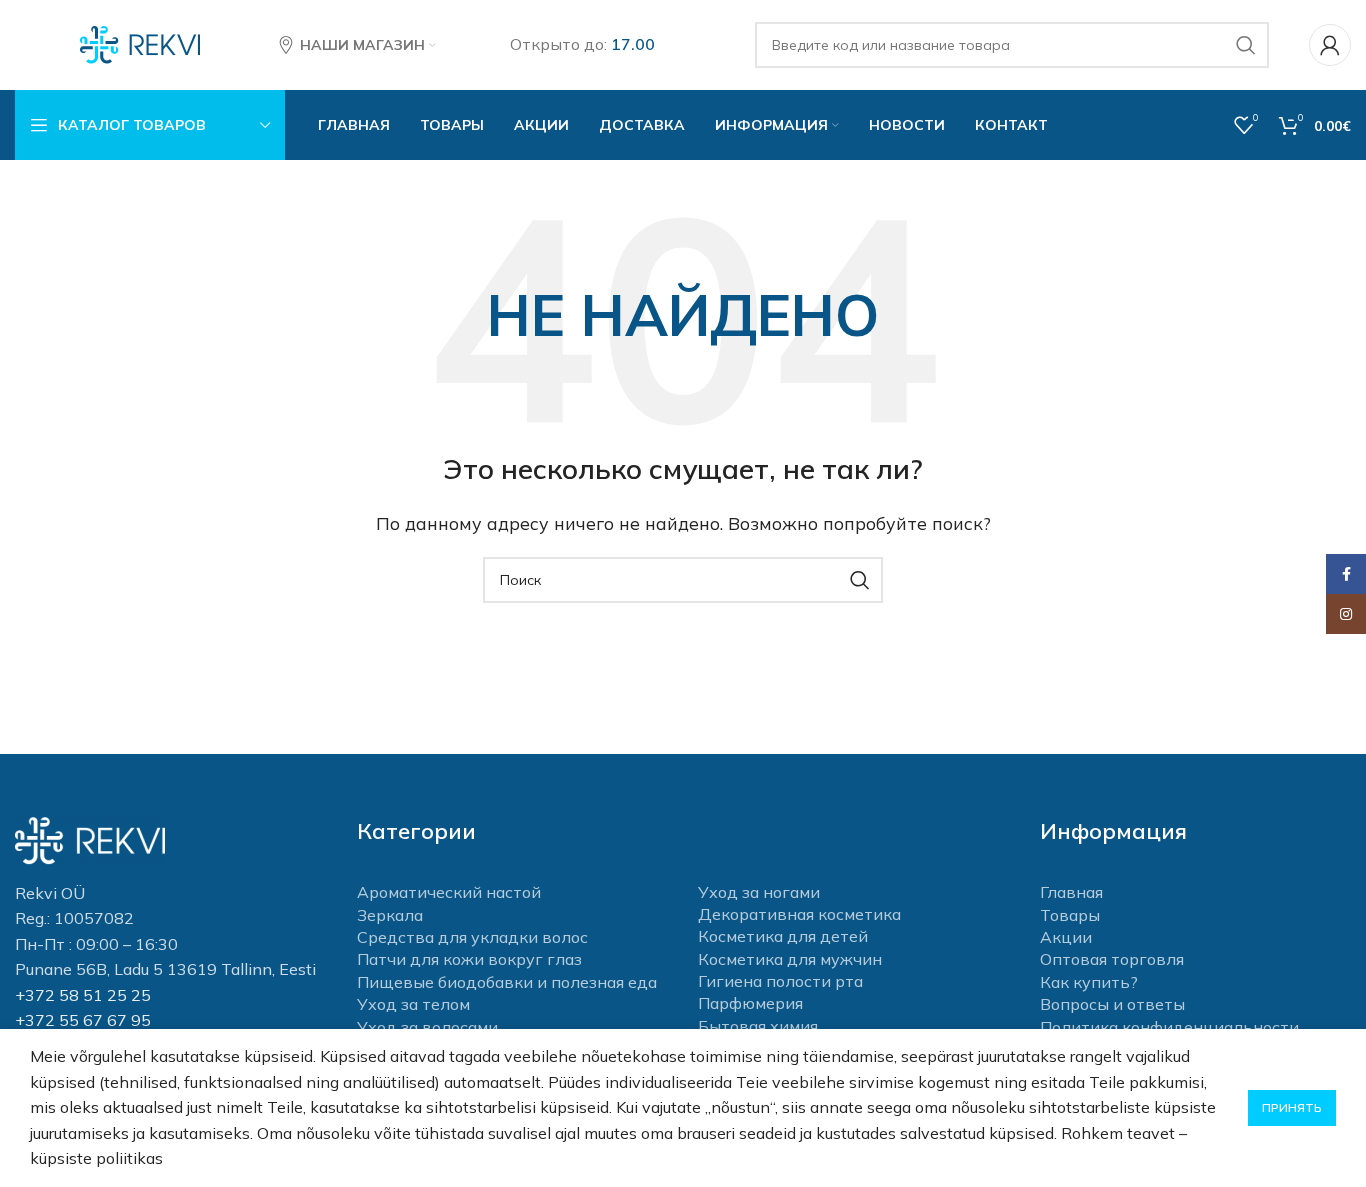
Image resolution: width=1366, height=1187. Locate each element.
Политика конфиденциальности (1169, 1027)
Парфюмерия (750, 1003)
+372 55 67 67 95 (83, 1020)
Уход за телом (413, 1004)
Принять (1292, 1107)
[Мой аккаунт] (1330, 45)
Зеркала (390, 915)
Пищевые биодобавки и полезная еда (507, 982)
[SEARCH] (1246, 45)
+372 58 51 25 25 (83, 995)
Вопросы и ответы (1112, 1004)
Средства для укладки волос (472, 937)
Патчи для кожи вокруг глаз (469, 959)
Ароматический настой (449, 892)
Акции (1066, 937)
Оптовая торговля (1112, 959)
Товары (1070, 915)
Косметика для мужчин (790, 959)
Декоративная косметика (799, 914)
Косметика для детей (783, 936)
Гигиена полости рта (780, 981)
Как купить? (1089, 982)
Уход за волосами (427, 1027)
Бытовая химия (758, 1026)
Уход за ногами (759, 892)
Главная (1071, 892)
